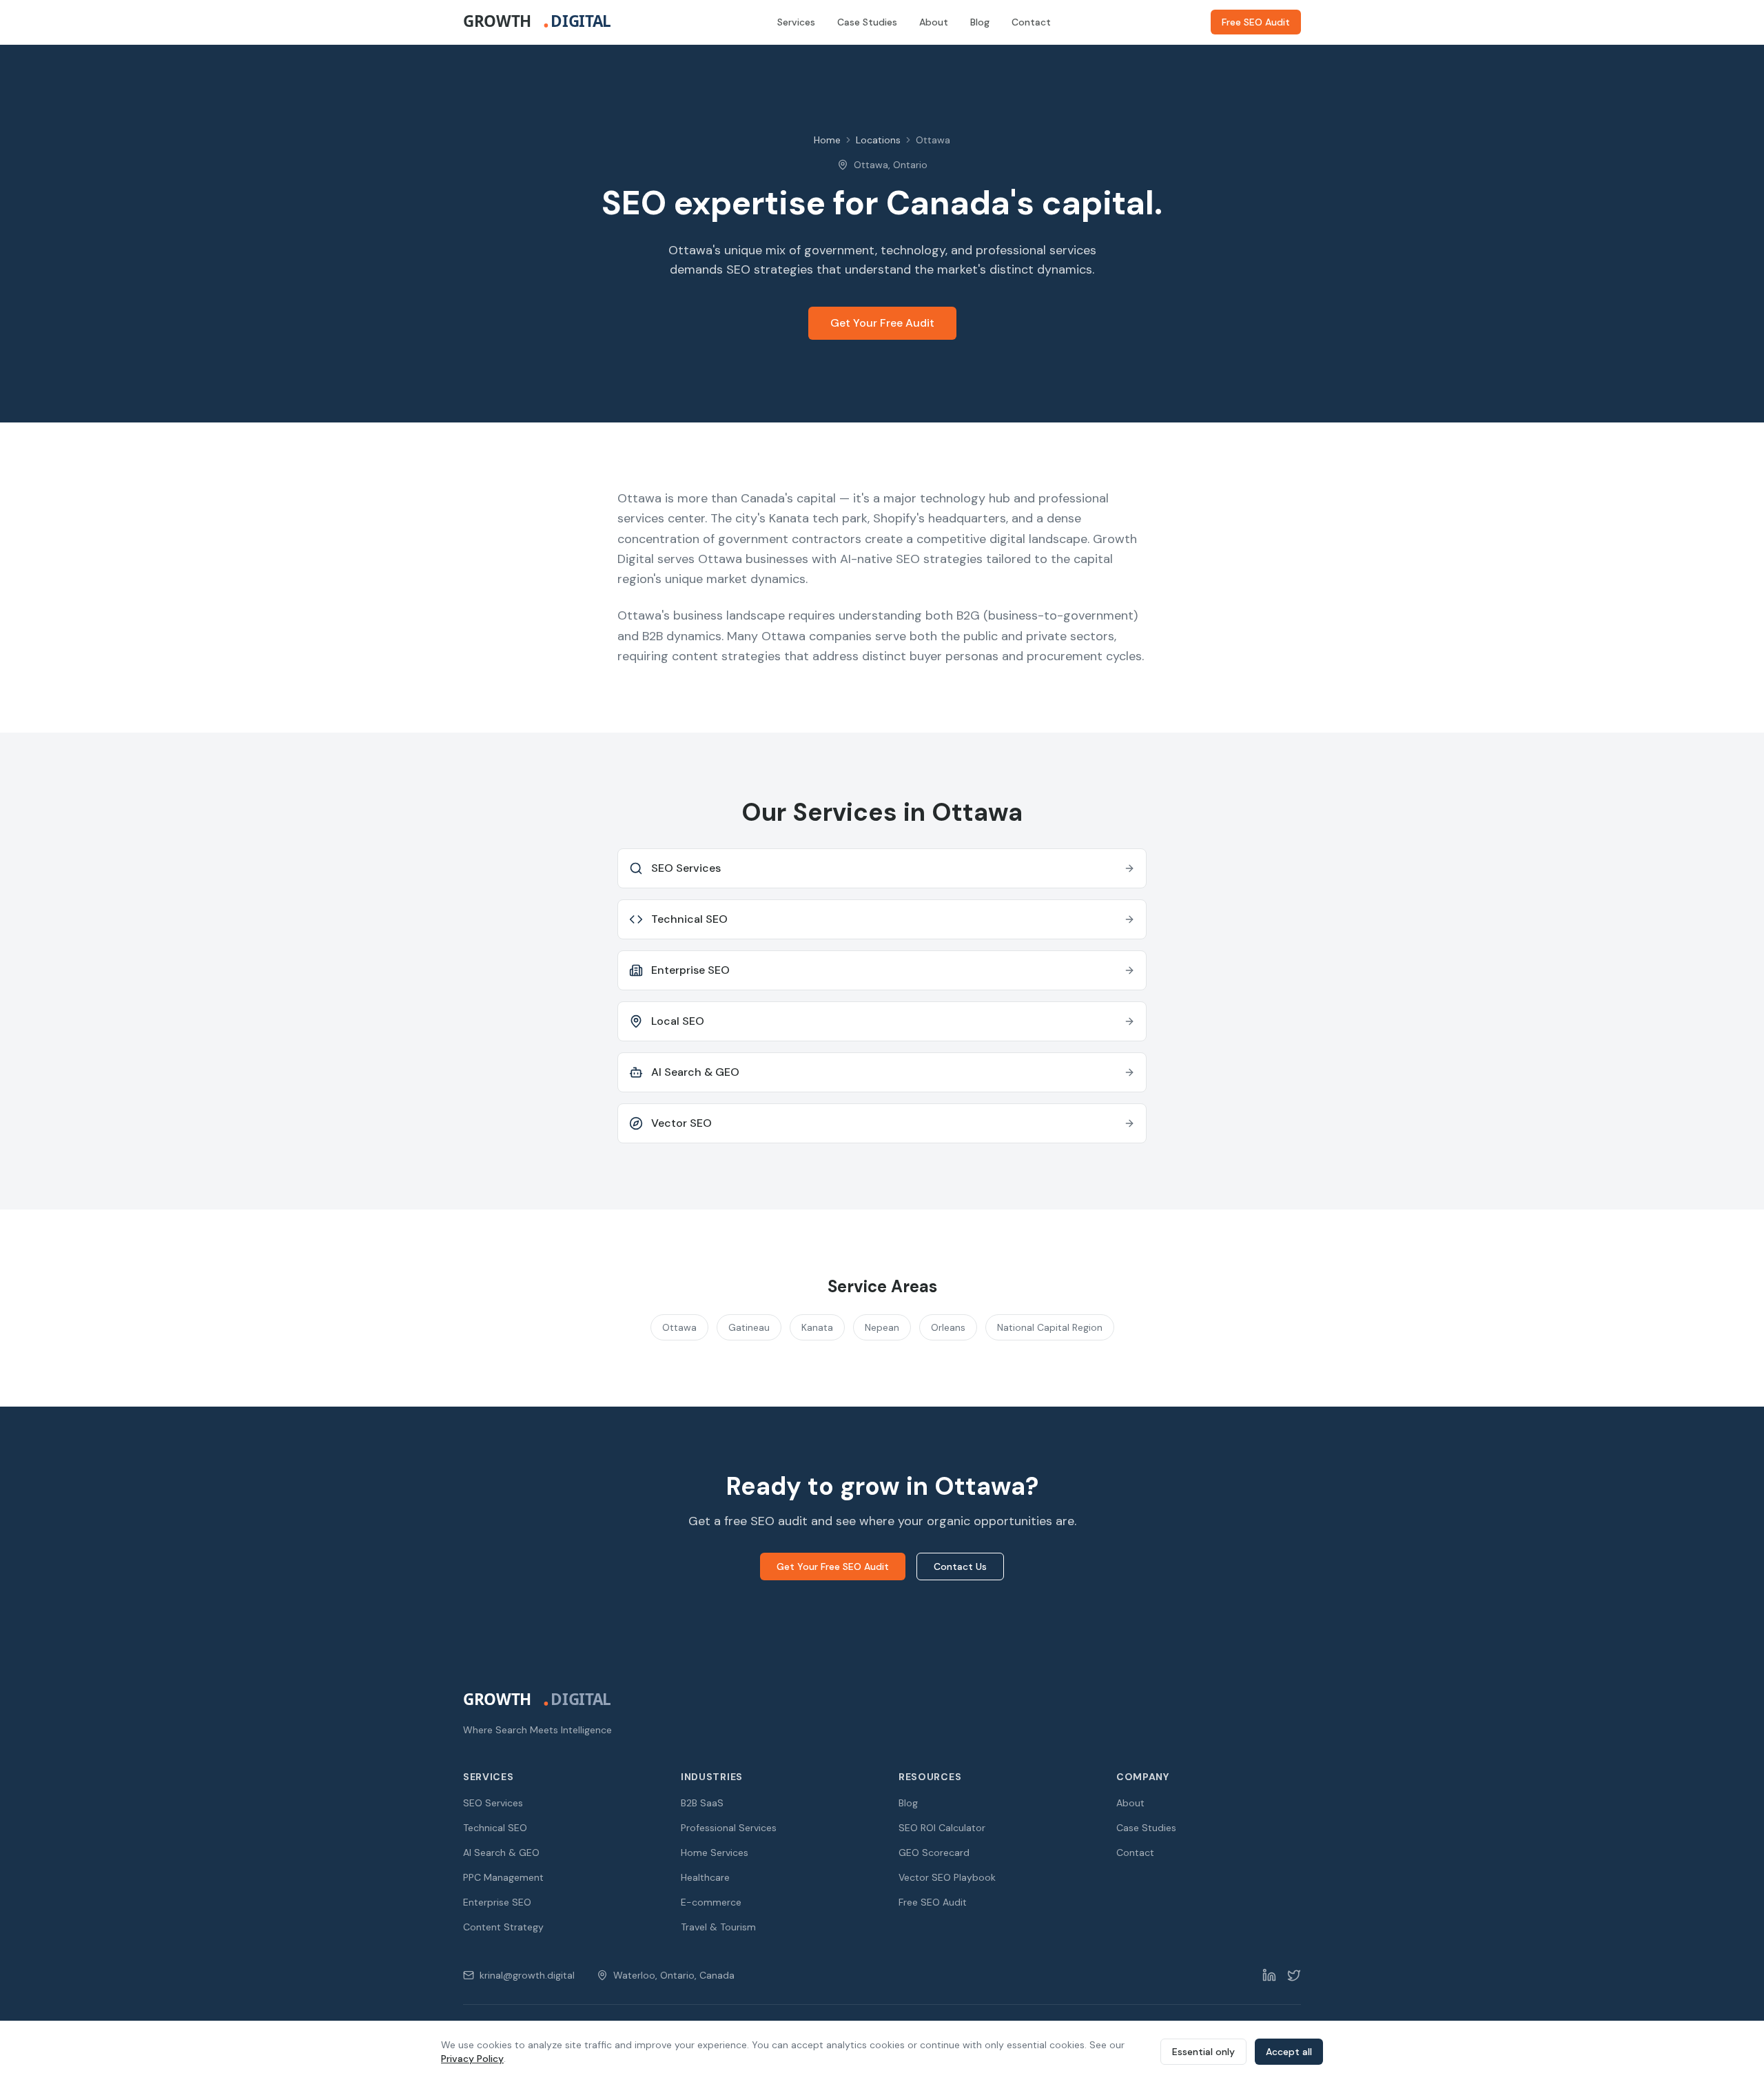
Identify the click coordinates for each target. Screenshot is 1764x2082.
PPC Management (503, 1877)
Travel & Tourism (718, 1927)
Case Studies (867, 22)
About (934, 22)
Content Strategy (503, 1927)
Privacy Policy (472, 2059)
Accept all (1289, 2052)
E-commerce (711, 1902)
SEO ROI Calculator (942, 1828)
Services (796, 22)
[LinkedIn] (1269, 1975)
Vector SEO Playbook (947, 1877)
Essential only (1203, 2052)
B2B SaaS (702, 1803)
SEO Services (493, 1803)
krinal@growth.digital (527, 1975)
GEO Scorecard (934, 1853)
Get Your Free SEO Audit (833, 1566)
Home (827, 140)
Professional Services (729, 1828)
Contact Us (960, 1566)
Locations (878, 140)
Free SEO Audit (1256, 22)
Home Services (715, 1853)
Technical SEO (495, 1828)
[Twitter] (1294, 1975)
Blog (980, 22)
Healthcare (705, 1877)
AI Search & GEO (501, 1853)
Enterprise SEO (497, 1902)
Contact (1031, 22)
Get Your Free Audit (882, 323)
